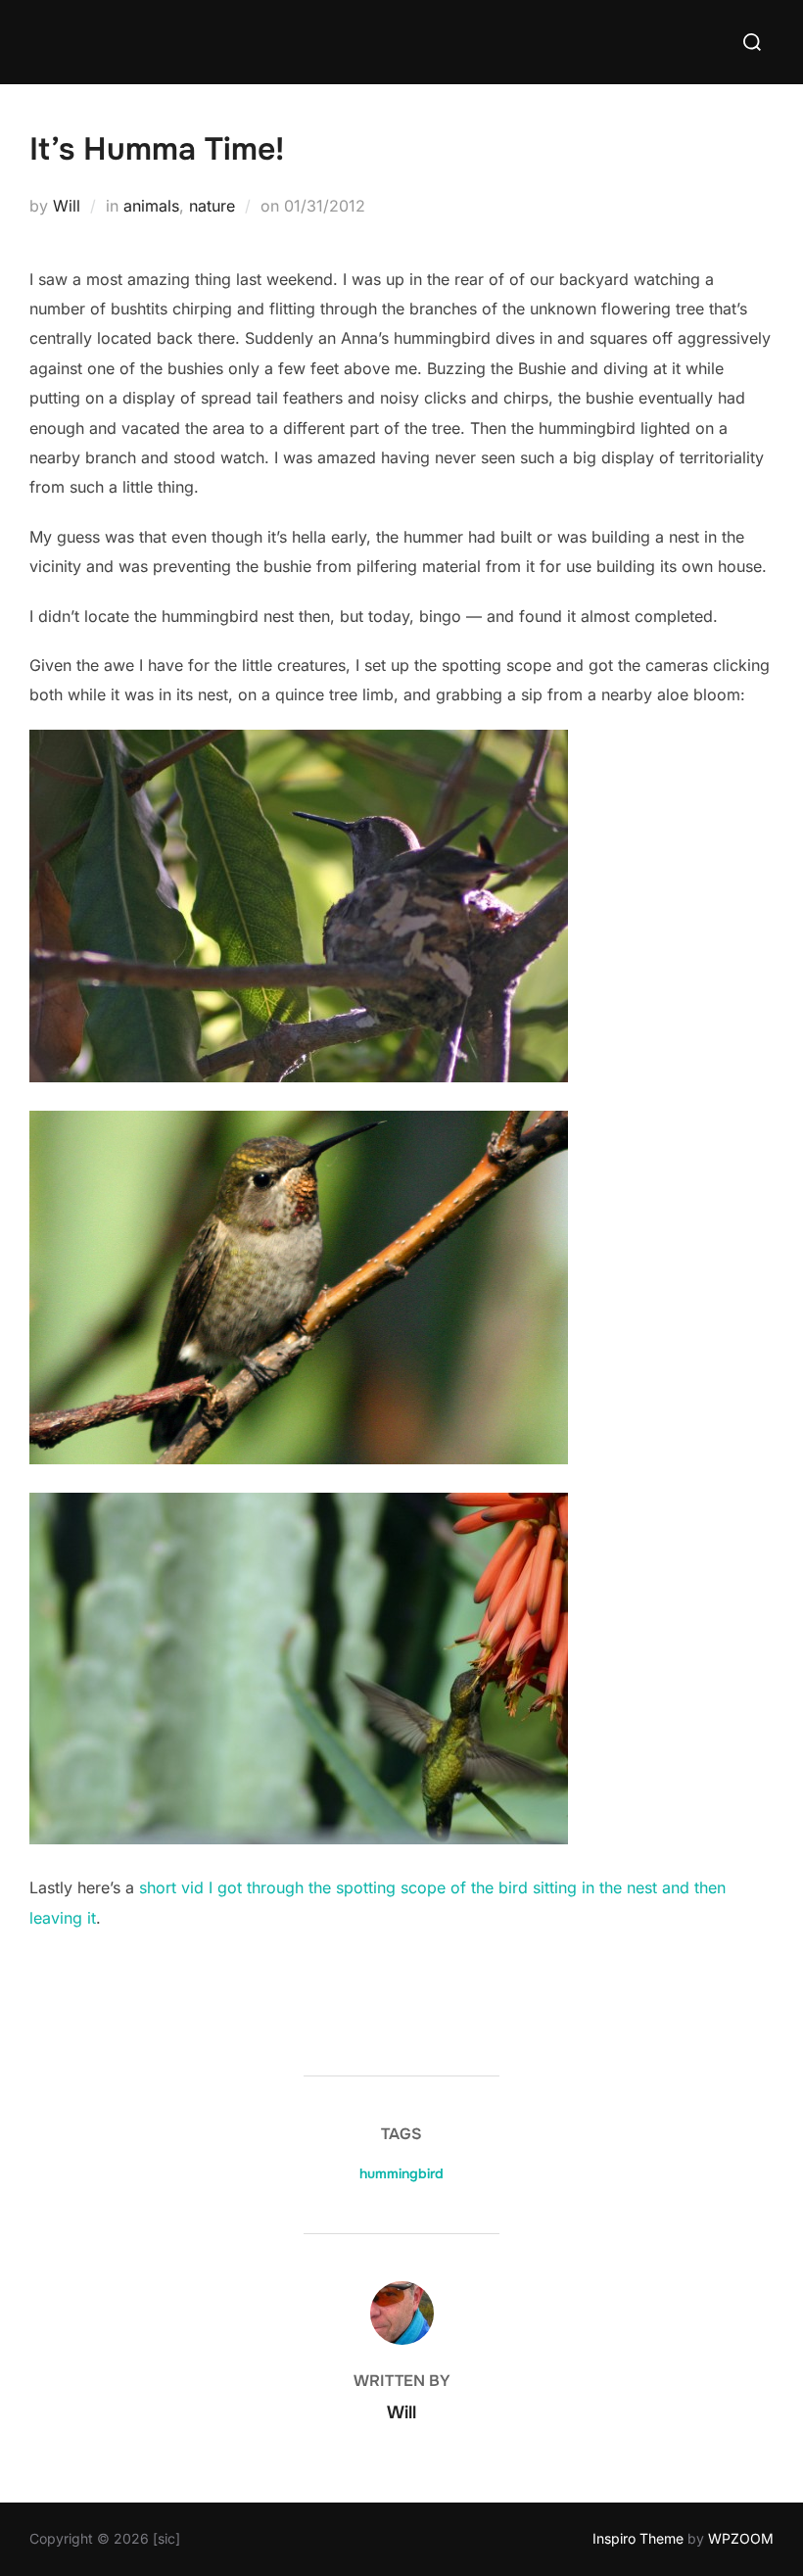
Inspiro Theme (638, 2538)
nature (212, 206)
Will (67, 206)
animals (151, 206)
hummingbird (401, 2173)
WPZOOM (741, 2538)
